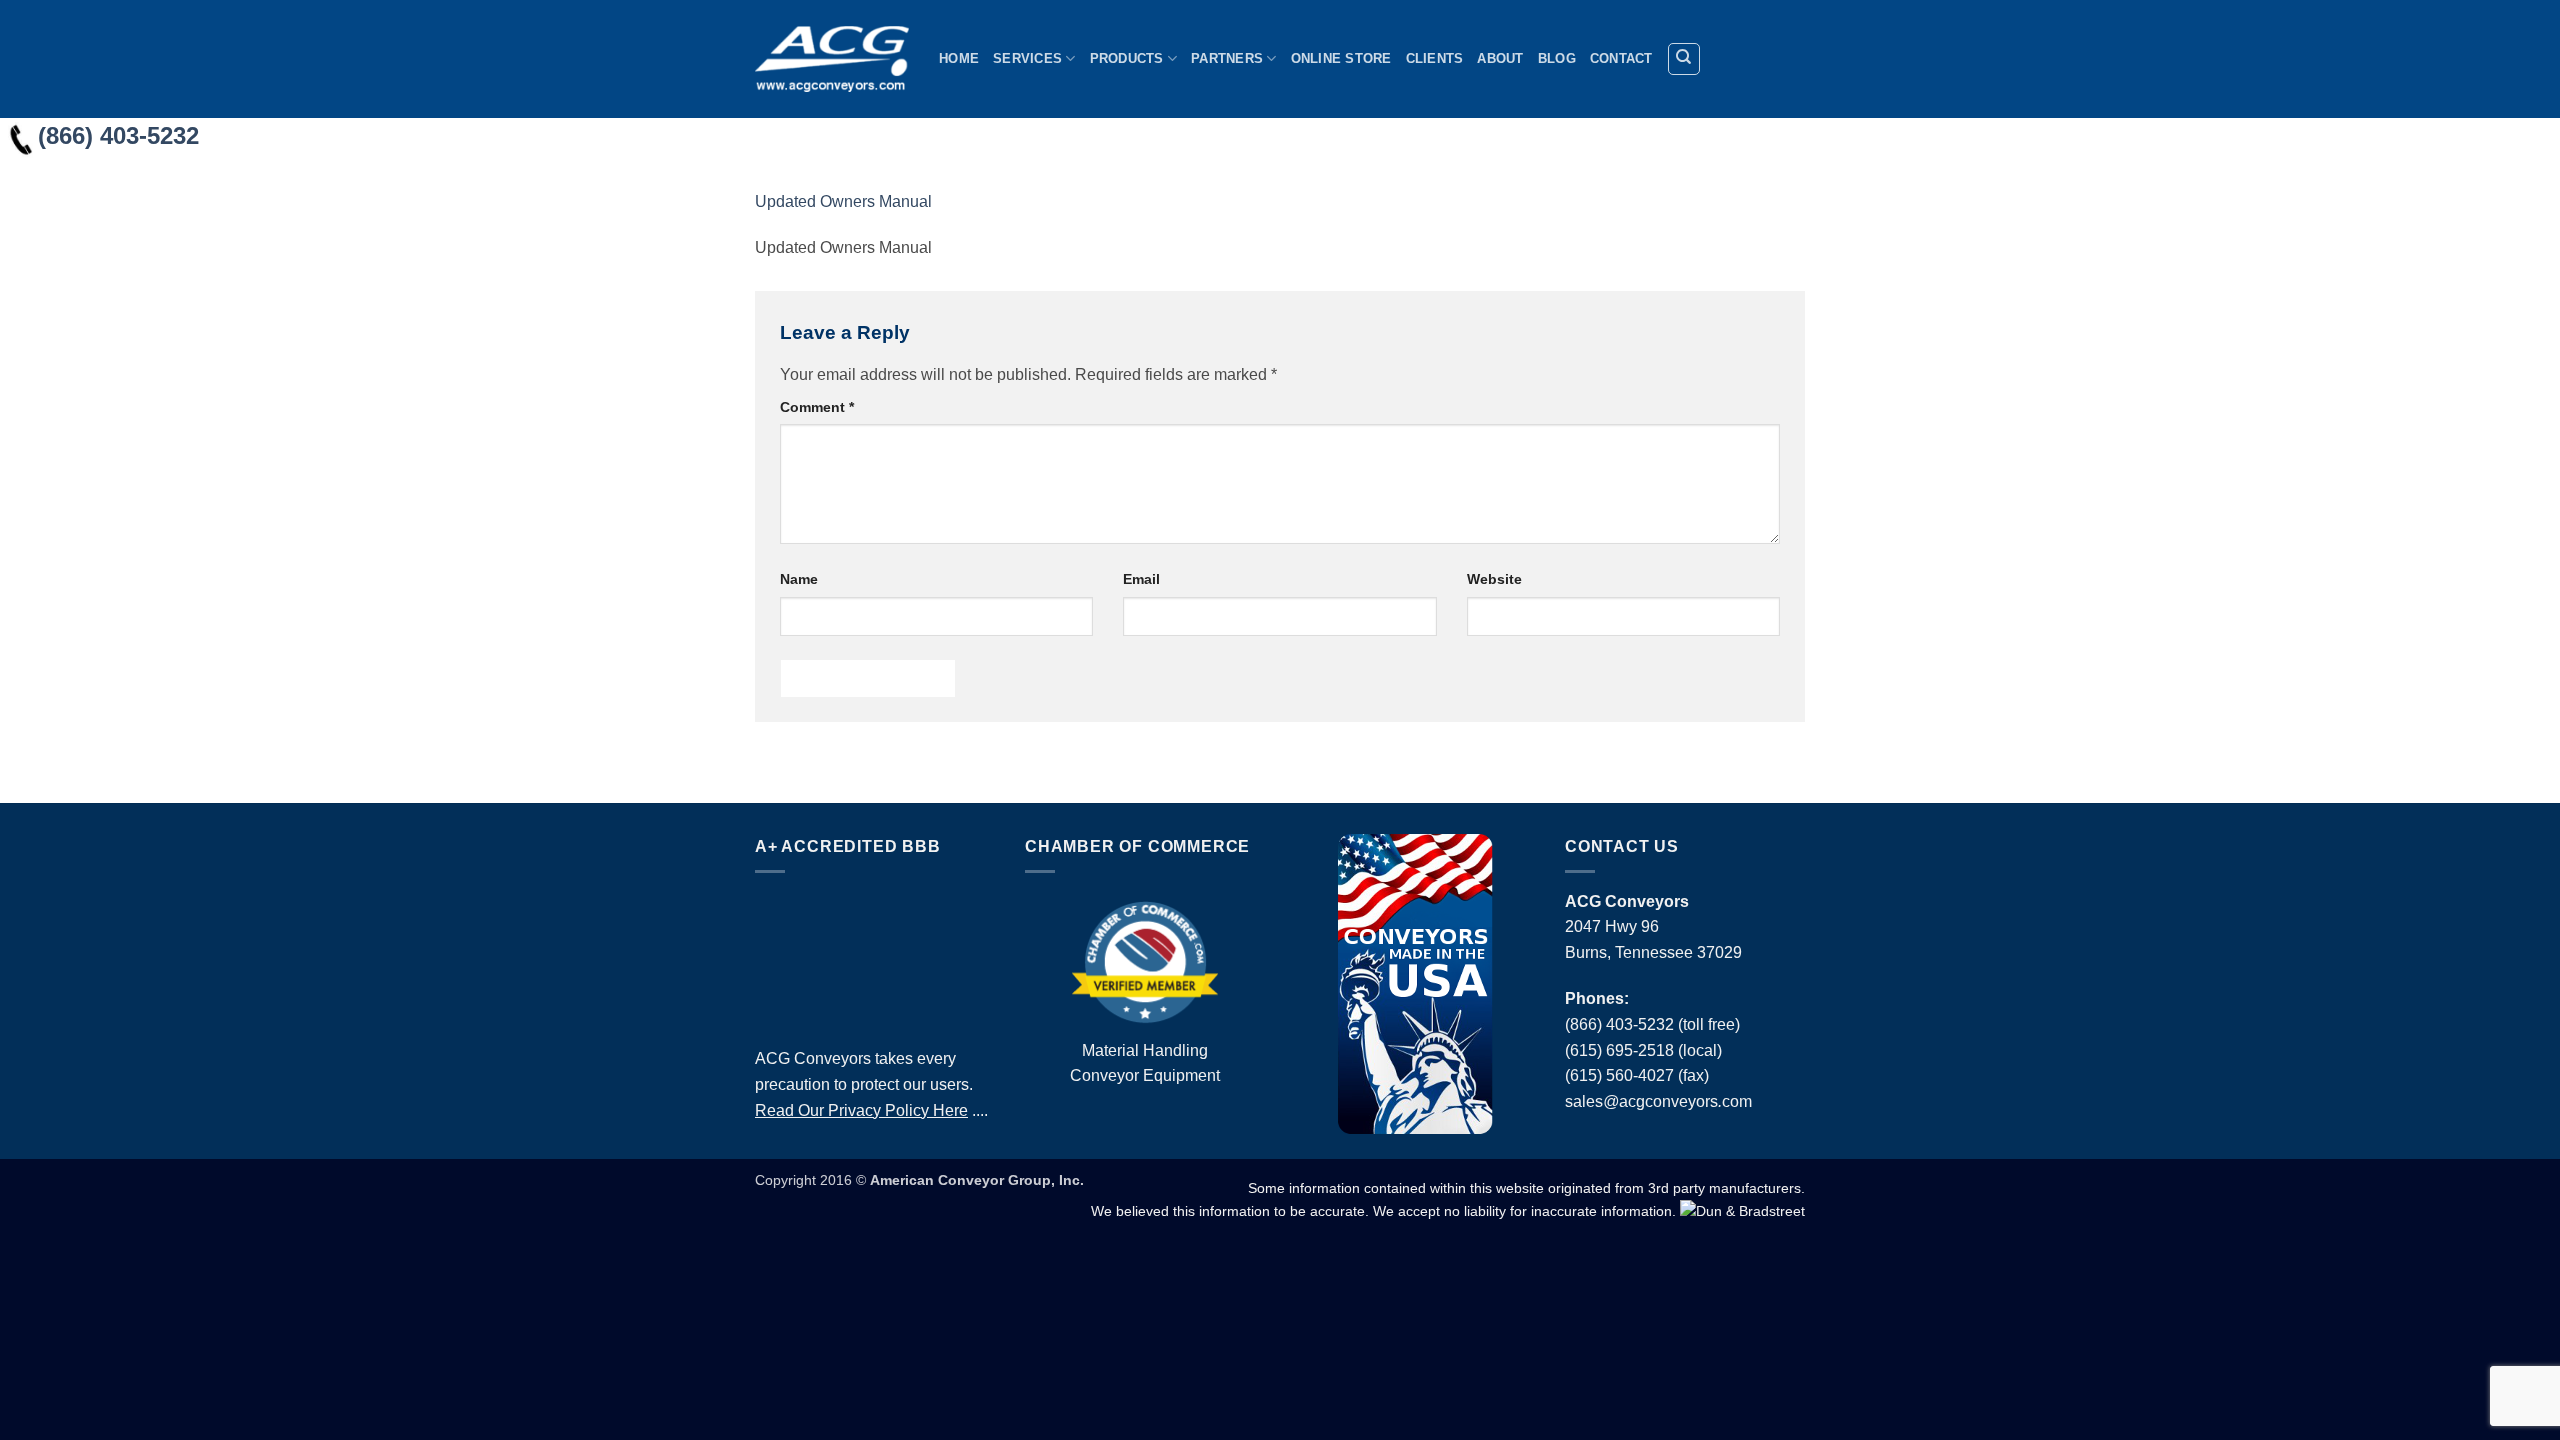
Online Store (1341, 58)
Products (1127, 58)
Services (1027, 58)
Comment (817, 407)
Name (799, 579)
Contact (1621, 58)
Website (1494, 579)
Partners (1227, 58)
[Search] (1684, 59)
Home (959, 58)
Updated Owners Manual (843, 201)
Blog (1557, 58)
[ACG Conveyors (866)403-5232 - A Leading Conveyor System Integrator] (832, 59)
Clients (1435, 58)
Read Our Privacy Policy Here (861, 1110)
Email (1141, 579)
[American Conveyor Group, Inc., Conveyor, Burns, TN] (875, 955)
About (1500, 58)
